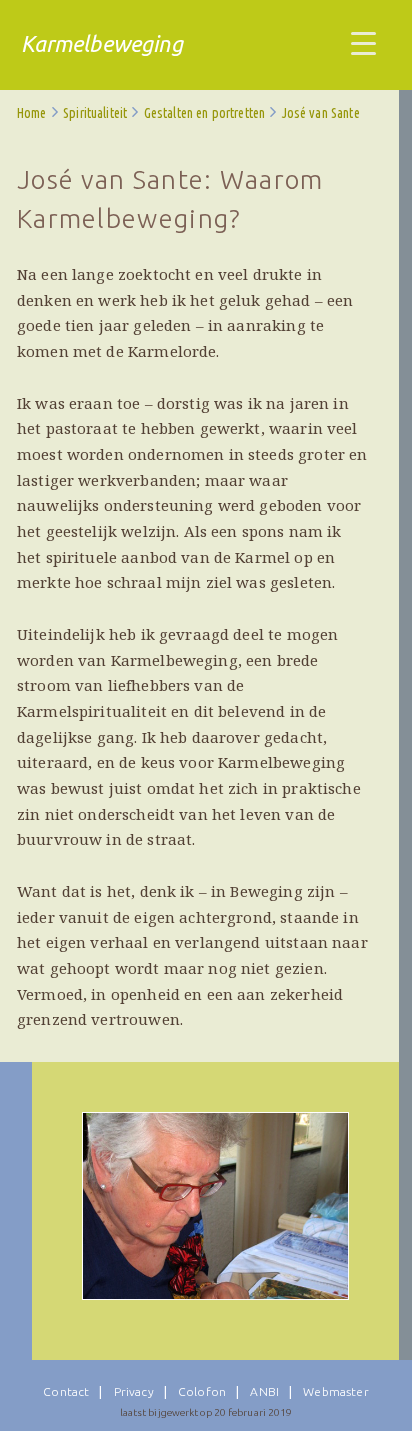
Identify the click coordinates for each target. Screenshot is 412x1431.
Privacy (134, 1391)
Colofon (202, 1391)
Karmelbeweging (102, 43)
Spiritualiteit (95, 113)
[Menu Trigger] (363, 42)
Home (32, 113)
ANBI (264, 1391)
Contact (66, 1391)
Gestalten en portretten (204, 113)
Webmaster (335, 1391)
